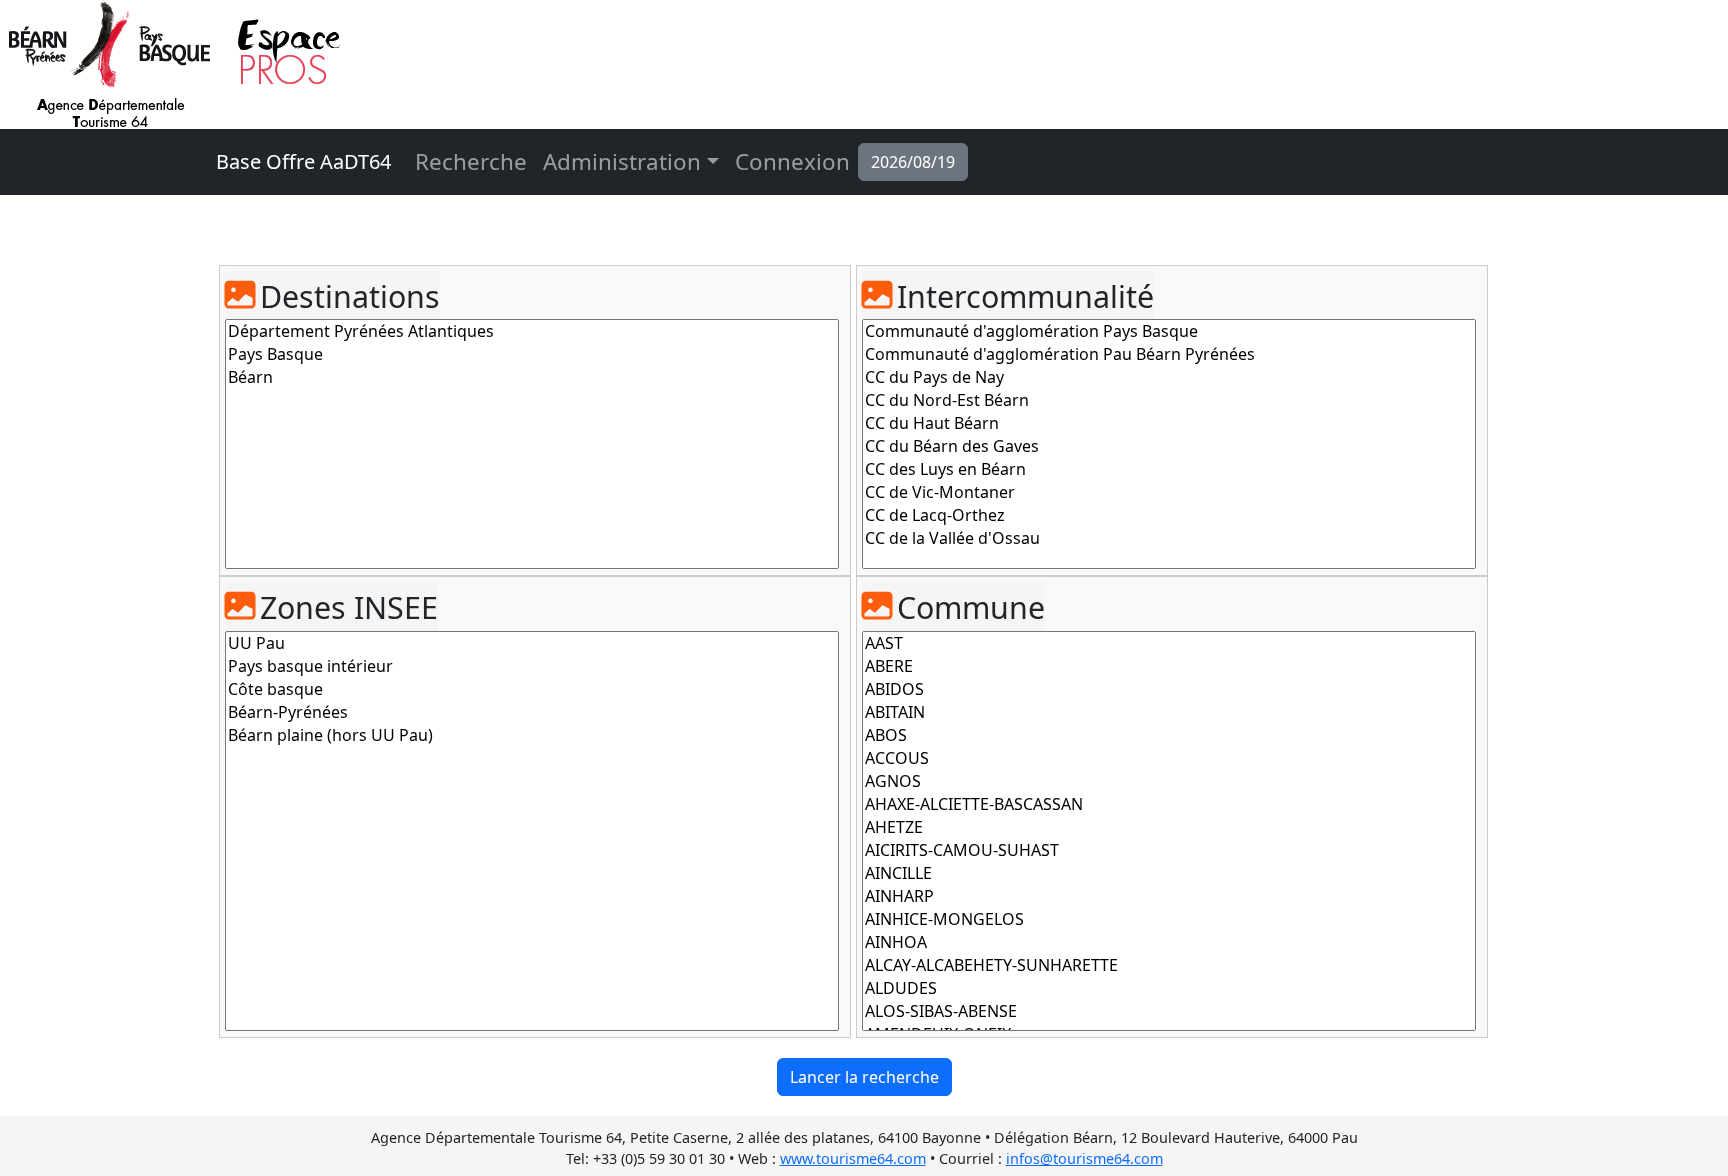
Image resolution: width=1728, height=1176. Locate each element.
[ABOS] (1169, 735)
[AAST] (1169, 643)
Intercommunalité (1025, 296)
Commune (971, 607)
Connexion (792, 161)
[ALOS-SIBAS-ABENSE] (1169, 1011)
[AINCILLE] (1169, 873)
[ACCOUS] (1169, 758)
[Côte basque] (532, 689)
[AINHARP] (1169, 896)
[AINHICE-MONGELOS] (1169, 919)
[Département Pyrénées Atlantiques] (532, 331)
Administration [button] (622, 161)
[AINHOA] (1169, 942)
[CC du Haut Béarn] (1169, 423)
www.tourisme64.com (853, 1158)
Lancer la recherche (864, 1077)
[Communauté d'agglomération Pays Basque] (1169, 331)
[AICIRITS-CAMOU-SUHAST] (1169, 850)
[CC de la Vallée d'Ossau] (1169, 538)
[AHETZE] (1169, 827)
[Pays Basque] (532, 354)
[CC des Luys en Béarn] (1169, 469)
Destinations (350, 296)
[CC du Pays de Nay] (1169, 377)
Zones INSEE (349, 607)
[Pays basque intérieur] (532, 666)
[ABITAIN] (1169, 712)
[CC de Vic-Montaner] (1169, 492)
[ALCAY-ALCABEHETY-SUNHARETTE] (1169, 965)
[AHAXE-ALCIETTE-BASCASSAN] (1169, 804)
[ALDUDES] (1169, 988)
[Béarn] (532, 377)
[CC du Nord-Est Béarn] (1169, 400)
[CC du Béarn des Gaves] (1169, 446)
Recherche (471, 161)
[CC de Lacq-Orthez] (1169, 515)
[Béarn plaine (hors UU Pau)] (532, 735)
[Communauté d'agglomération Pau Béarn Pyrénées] (1169, 354)
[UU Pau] (532, 643)
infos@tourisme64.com (1084, 1158)
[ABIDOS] (1169, 689)
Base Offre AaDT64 (303, 161)
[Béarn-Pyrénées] (532, 712)
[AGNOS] (1169, 781)
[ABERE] (1169, 666)
